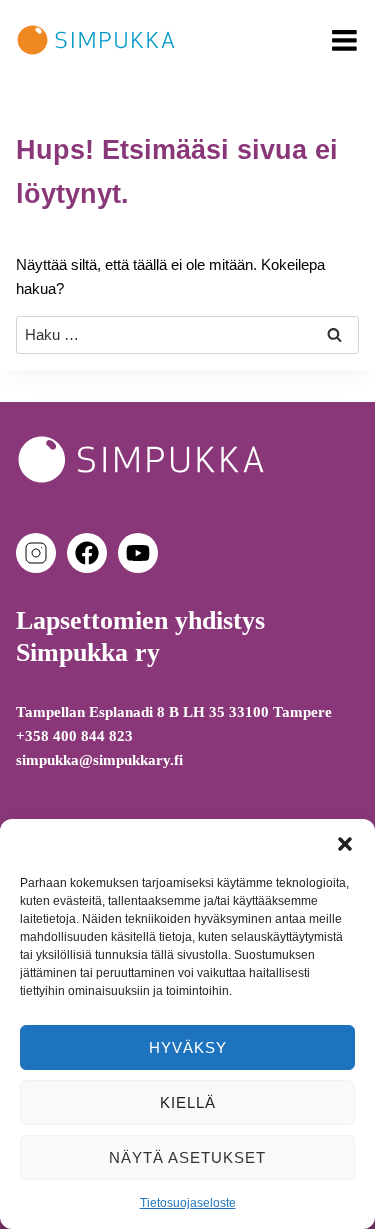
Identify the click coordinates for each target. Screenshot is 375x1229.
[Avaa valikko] (344, 40)
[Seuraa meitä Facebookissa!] (91, 553)
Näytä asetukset (187, 1157)
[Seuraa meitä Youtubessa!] (138, 553)
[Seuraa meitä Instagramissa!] (40, 553)
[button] (345, 844)
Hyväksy (188, 1047)
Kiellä (188, 1102)
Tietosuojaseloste (188, 1203)
